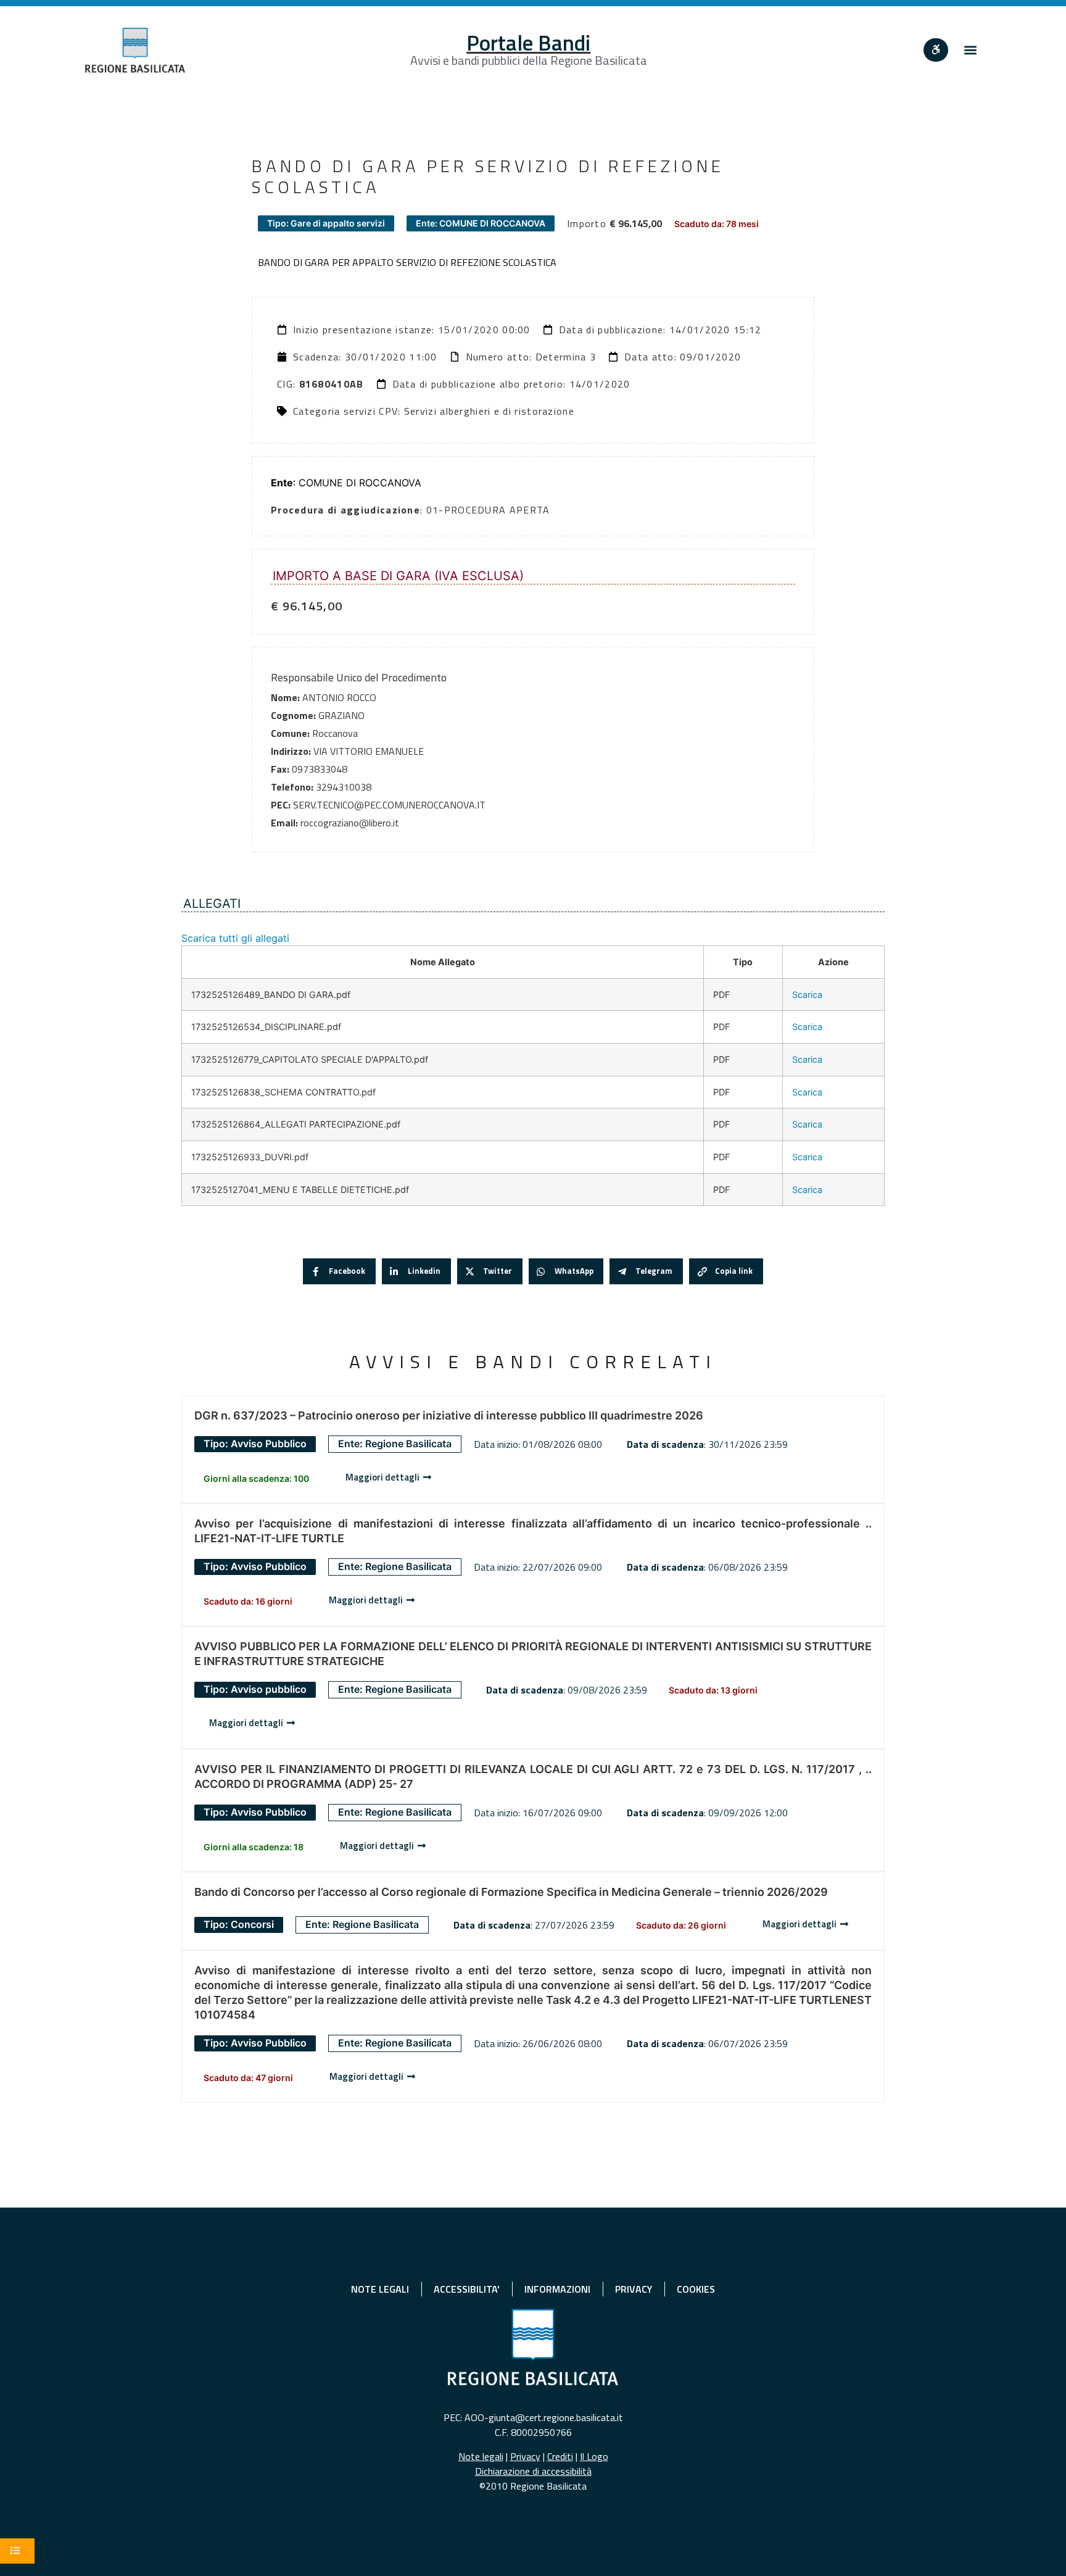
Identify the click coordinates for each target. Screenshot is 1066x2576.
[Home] (135, 50)
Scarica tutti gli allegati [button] (235, 938)
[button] (971, 50)
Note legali (481, 2456)
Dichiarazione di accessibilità (533, 2471)
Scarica (807, 995)
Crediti (560, 2456)
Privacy (525, 2456)
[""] (936, 50)
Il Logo (594, 2456)
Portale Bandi (528, 43)
